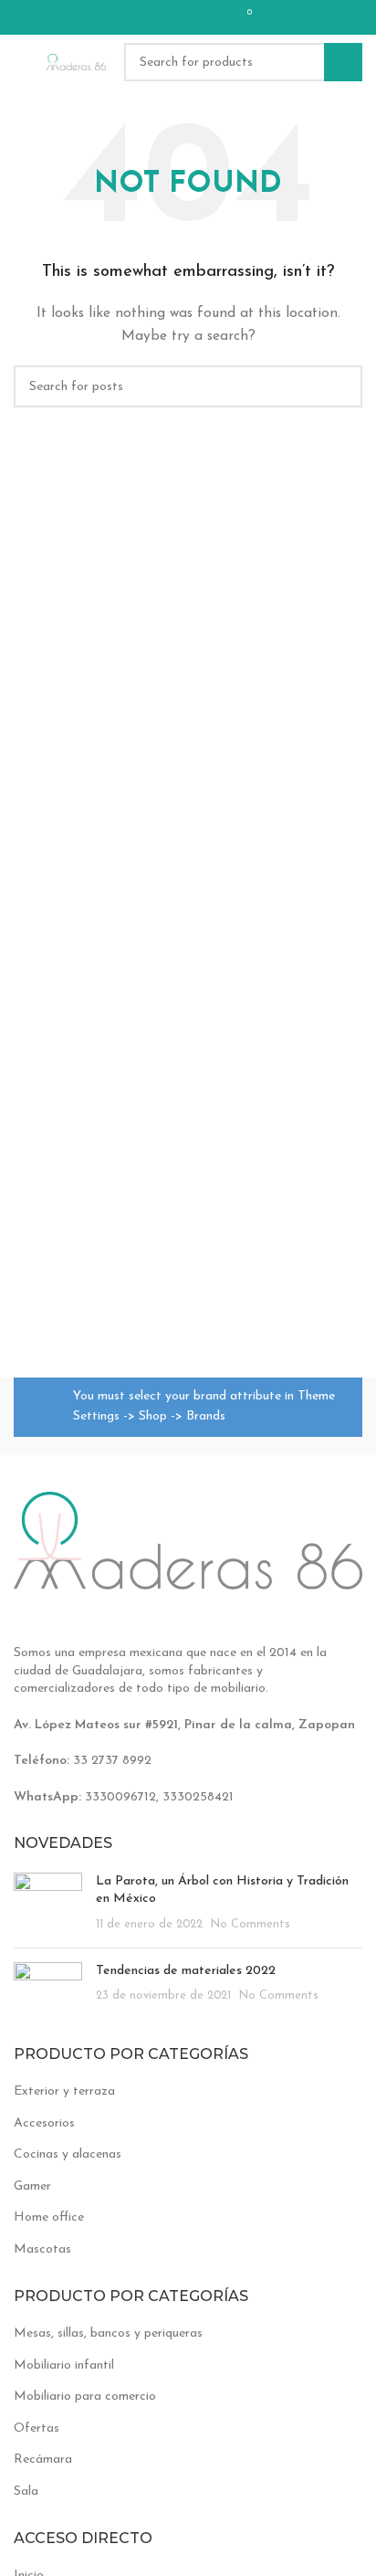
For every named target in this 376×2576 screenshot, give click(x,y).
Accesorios (44, 2123)
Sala (26, 2492)
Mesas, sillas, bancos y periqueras (108, 2333)
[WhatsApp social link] (207, 17)
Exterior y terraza (64, 2091)
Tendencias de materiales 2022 (186, 1971)
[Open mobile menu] (21, 62)
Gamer (32, 2186)
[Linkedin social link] (183, 17)
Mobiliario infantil (64, 2365)
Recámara (43, 2460)
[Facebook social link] (136, 17)
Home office (49, 2217)
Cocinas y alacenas (68, 2154)
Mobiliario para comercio (85, 2397)
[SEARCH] (343, 62)
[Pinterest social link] (160, 17)
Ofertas (37, 2428)
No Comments (251, 1925)
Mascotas (42, 2249)
